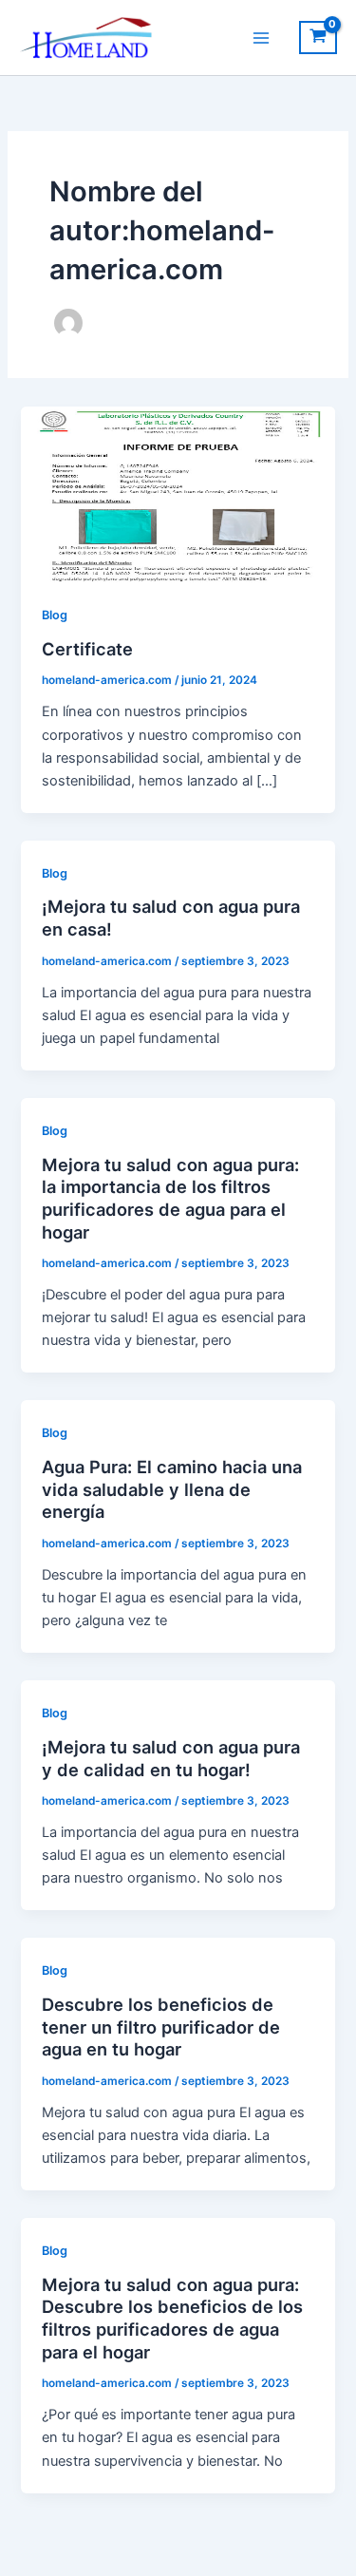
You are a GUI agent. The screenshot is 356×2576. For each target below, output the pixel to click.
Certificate (87, 649)
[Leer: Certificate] (178, 493)
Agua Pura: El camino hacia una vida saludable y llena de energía (172, 1489)
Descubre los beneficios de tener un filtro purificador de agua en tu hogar (161, 2027)
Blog (55, 615)
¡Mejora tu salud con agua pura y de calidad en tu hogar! (171, 1758)
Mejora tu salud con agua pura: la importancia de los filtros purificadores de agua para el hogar (170, 1198)
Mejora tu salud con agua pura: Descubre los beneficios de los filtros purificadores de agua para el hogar (172, 2318)
